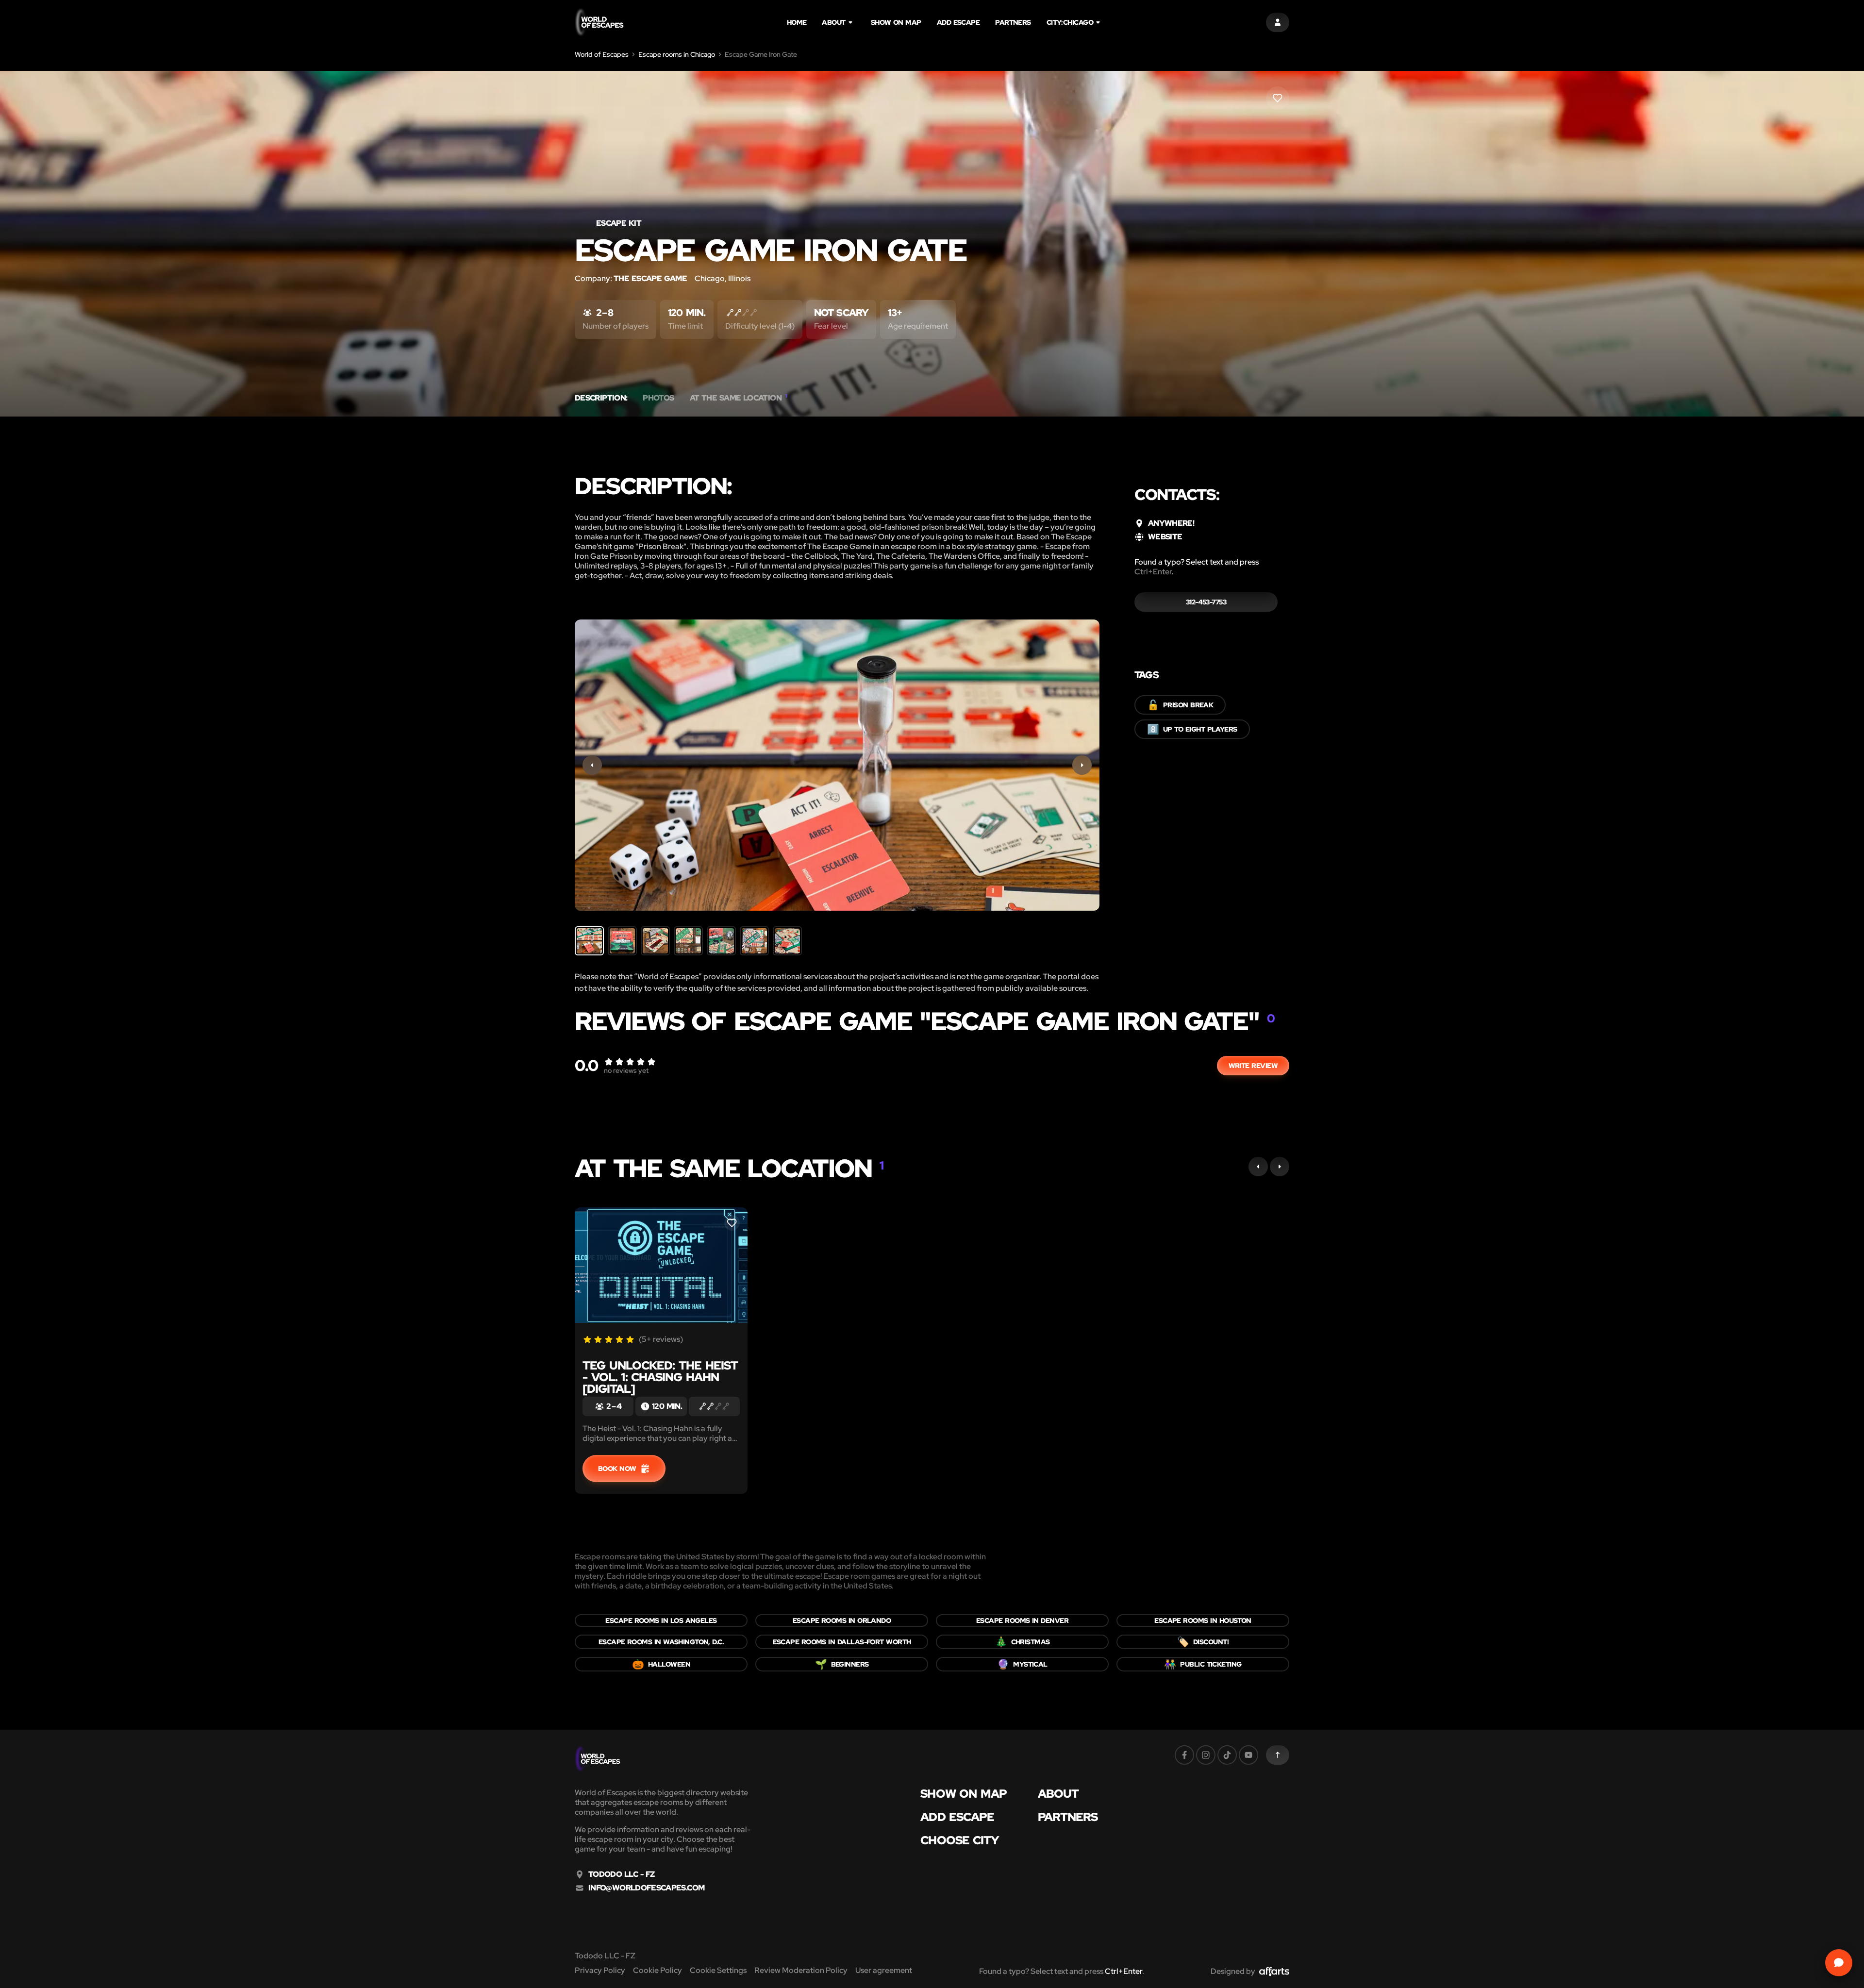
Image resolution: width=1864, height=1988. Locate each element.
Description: (601, 398)
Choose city (960, 1840)
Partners (1013, 22)
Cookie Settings (718, 1970)
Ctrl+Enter (1153, 572)
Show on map (896, 22)
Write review (1253, 1066)
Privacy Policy (600, 1970)
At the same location (739, 398)
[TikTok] (1227, 1755)
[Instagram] (1206, 1755)
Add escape (958, 22)
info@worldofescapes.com (646, 1888)
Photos (658, 398)
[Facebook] (1184, 1755)
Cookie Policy (657, 1970)
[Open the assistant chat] (1839, 1963)
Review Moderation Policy (801, 1970)
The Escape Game (650, 278)
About (833, 22)
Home (797, 22)
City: (1070, 22)
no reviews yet (626, 1070)
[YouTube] (1248, 1755)
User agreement (884, 1970)
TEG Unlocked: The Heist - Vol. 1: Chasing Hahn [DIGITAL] (660, 1377)
